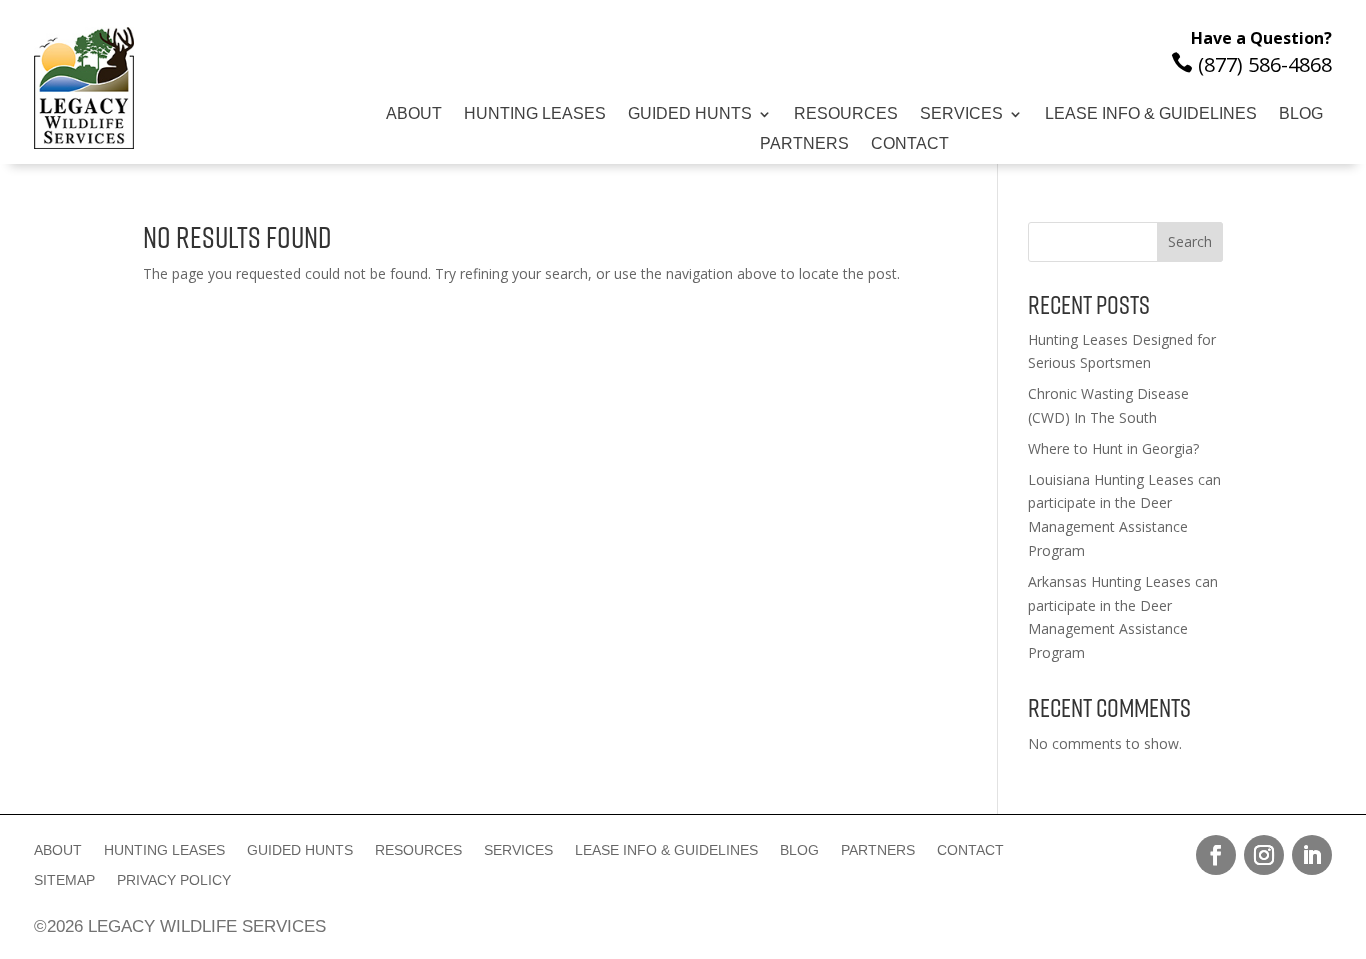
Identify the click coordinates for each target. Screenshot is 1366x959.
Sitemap (64, 880)
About (414, 114)
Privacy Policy (174, 880)
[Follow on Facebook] (1216, 855)
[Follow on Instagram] (1264, 855)
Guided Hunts (690, 114)
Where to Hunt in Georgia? (1113, 448)
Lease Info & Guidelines (1151, 114)
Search (1190, 241)
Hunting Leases (535, 114)
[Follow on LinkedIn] (1312, 855)
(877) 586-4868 (1251, 64)
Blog (1301, 114)
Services (961, 114)
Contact (910, 144)
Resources (846, 114)
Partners (804, 144)
